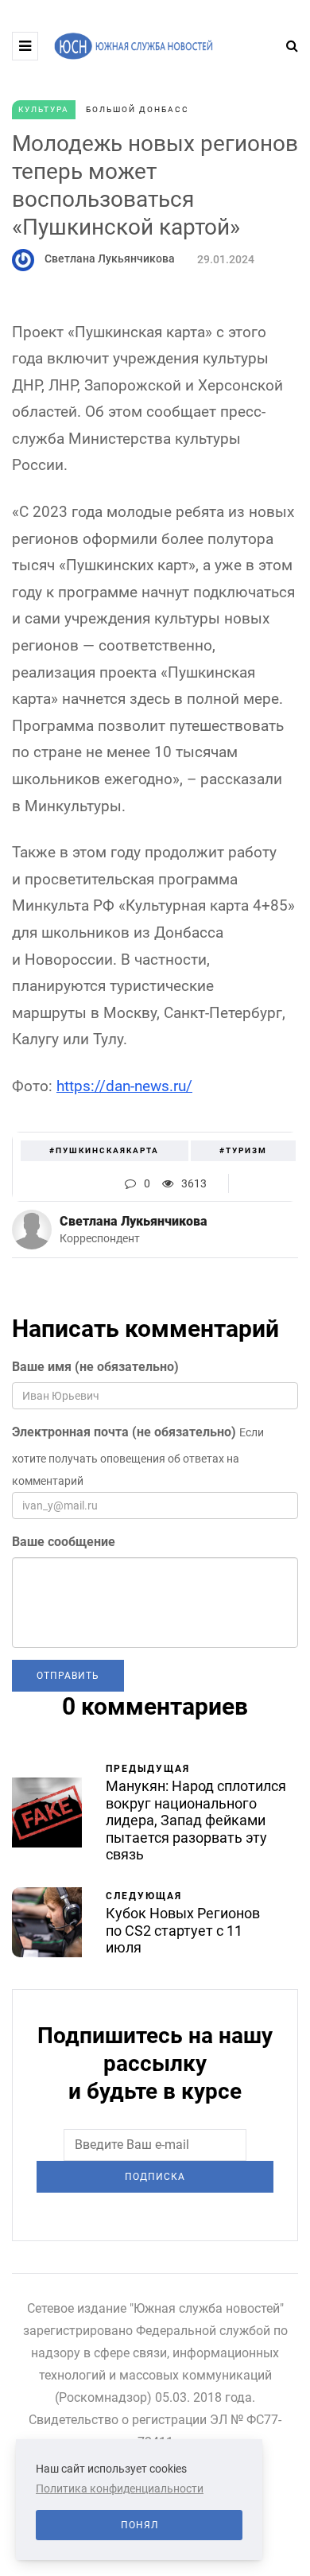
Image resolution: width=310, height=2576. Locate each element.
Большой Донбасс (138, 109)
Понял (139, 2525)
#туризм (243, 1150)
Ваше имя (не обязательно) (95, 1367)
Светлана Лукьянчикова (110, 258)
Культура (44, 109)
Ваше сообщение (64, 1542)
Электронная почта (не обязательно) (124, 1432)
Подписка (155, 2177)
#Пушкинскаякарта (104, 1150)
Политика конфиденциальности (120, 2489)
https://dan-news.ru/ (124, 1086)
